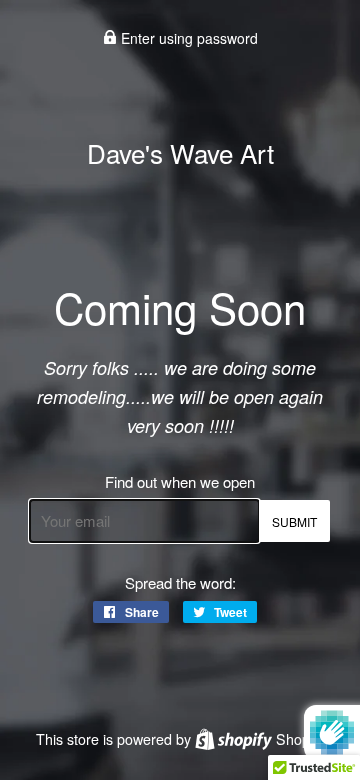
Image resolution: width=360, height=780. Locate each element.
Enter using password (187, 38)
